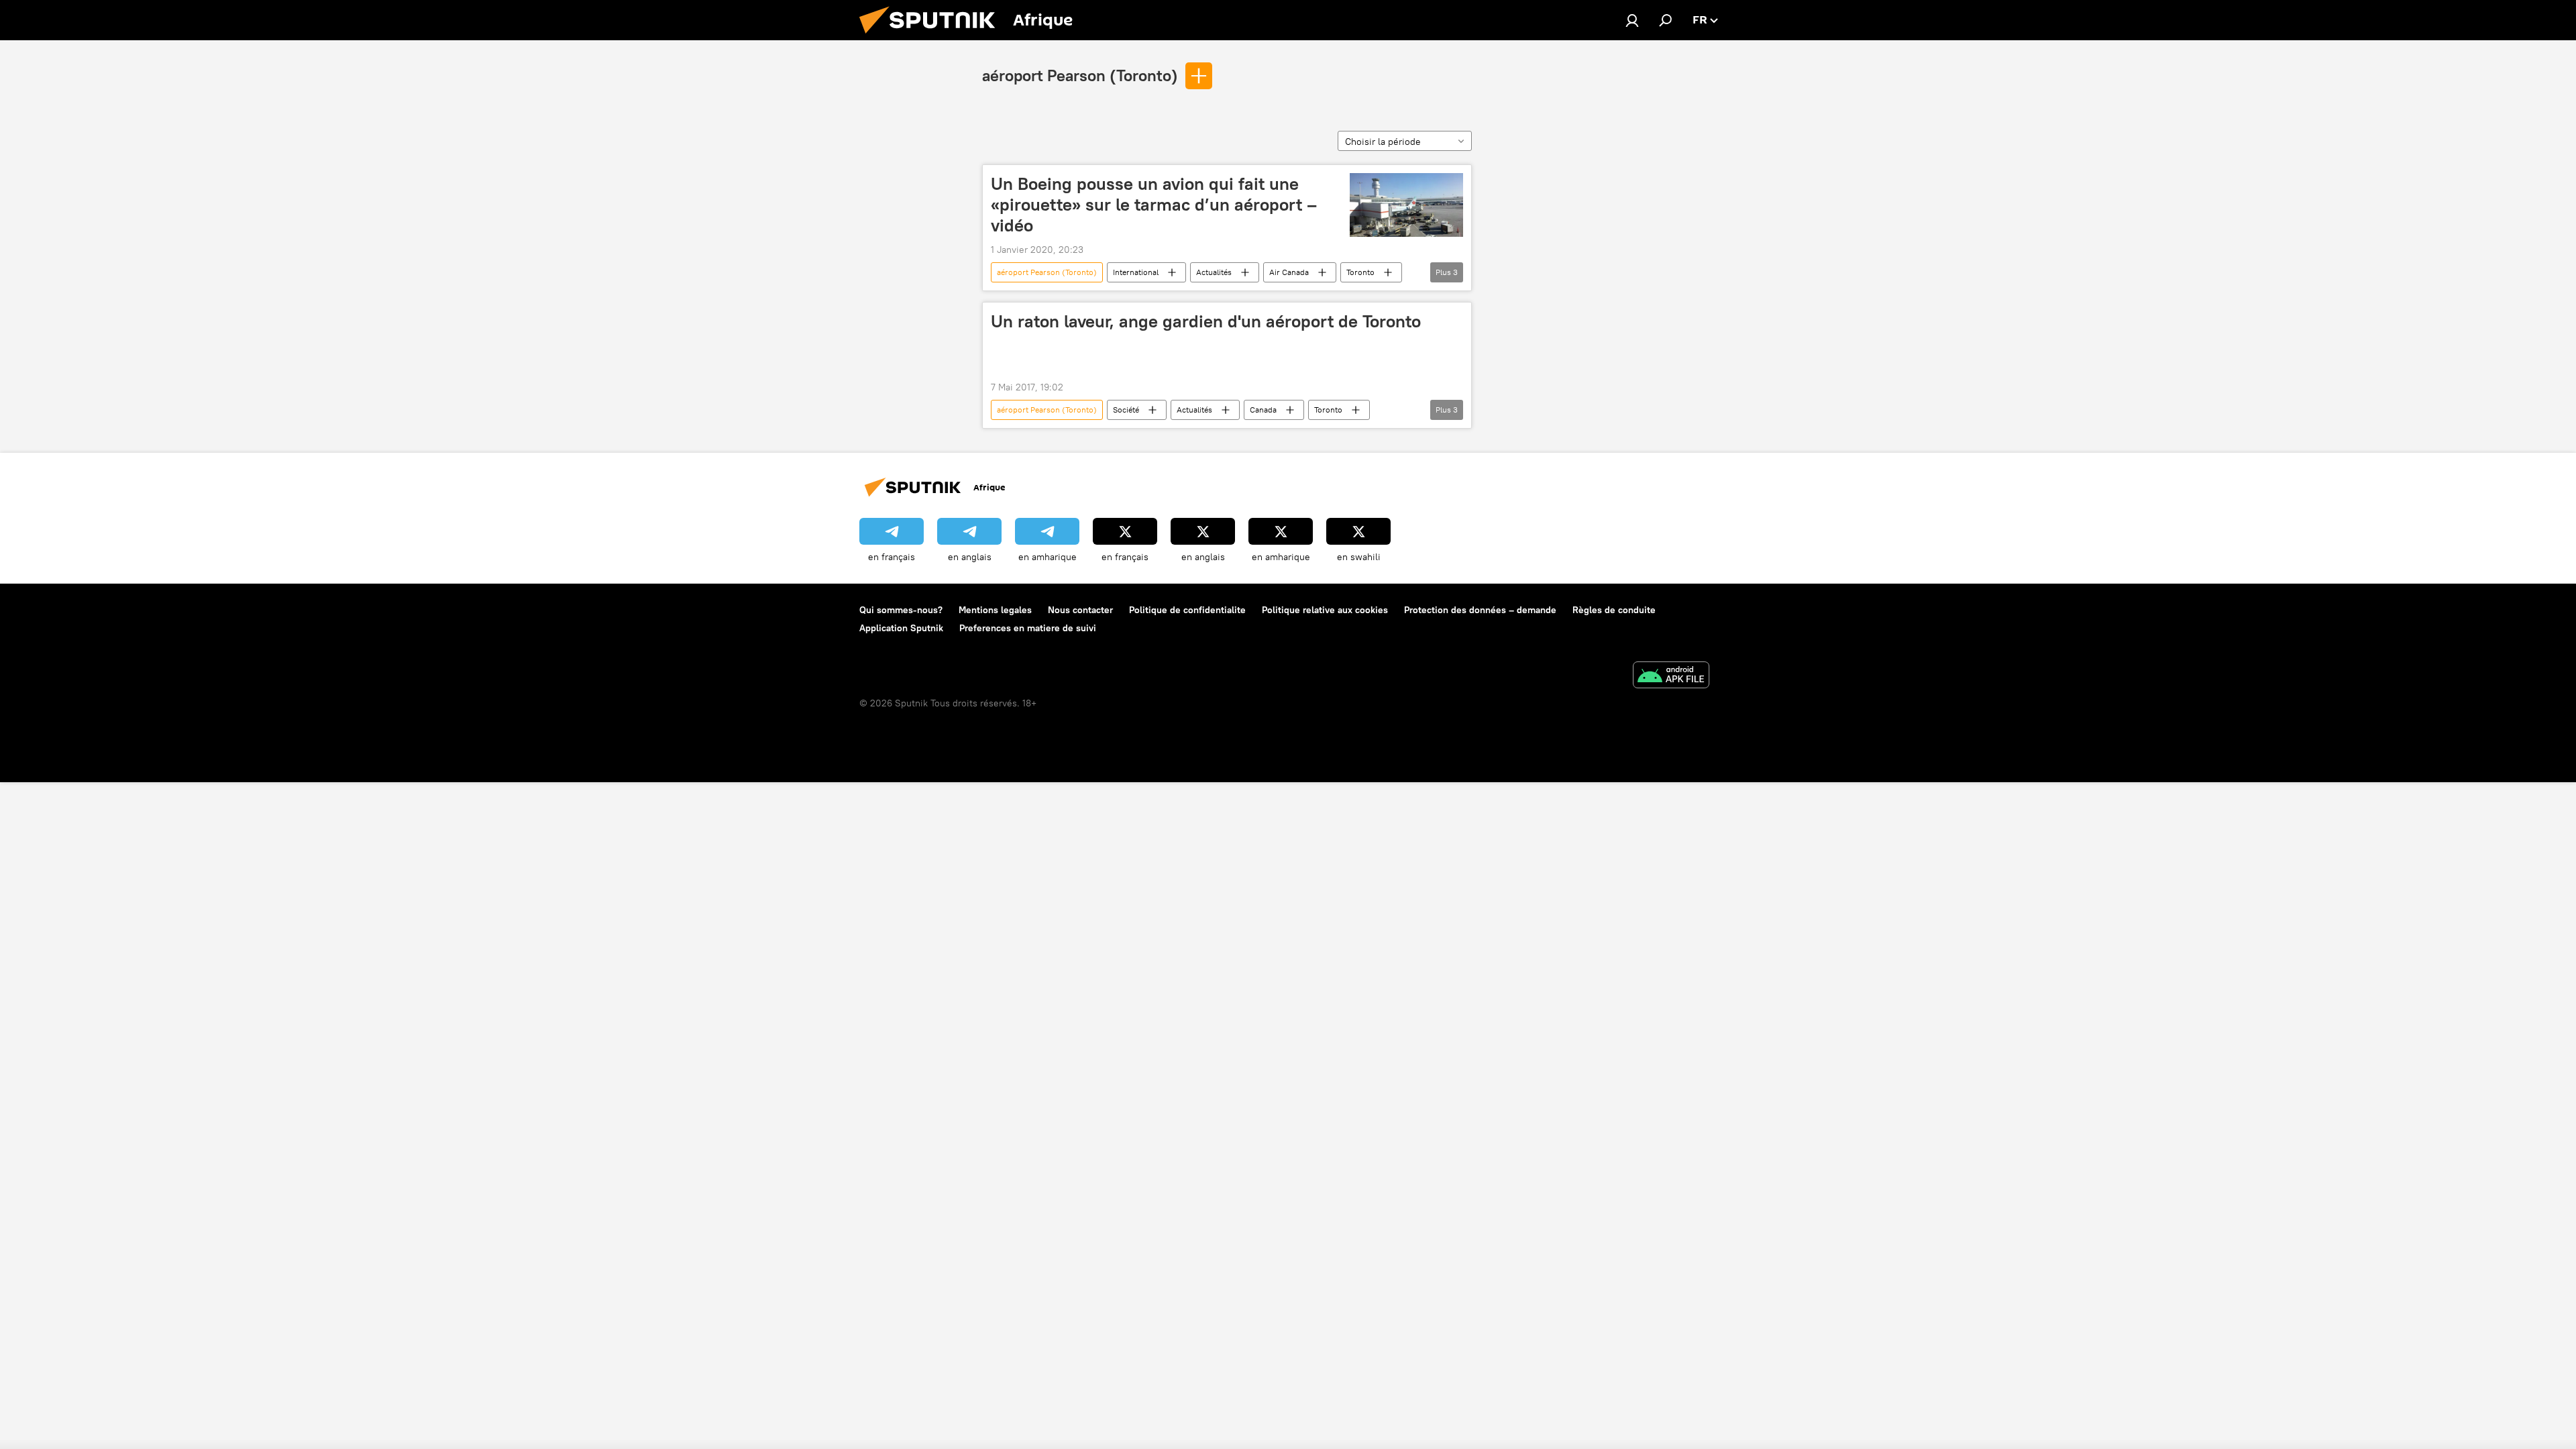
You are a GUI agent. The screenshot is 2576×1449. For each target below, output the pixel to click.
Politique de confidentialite (1187, 610)
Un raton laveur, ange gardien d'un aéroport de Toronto (1206, 321)
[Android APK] (1671, 677)
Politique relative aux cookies (1325, 610)
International (1136, 272)
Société (1126, 410)
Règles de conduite (1614, 610)
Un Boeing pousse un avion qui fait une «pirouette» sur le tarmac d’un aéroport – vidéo (1154, 205)
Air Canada (1289, 272)
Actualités (1214, 272)
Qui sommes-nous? (901, 610)
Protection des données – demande (1480, 610)
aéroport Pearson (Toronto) (1080, 75)
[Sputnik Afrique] (932, 37)
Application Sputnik (901, 628)
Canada (1263, 410)
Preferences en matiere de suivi (1028, 628)
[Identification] (1632, 20)
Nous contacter (1080, 610)
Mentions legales (995, 610)
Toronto (1360, 272)
